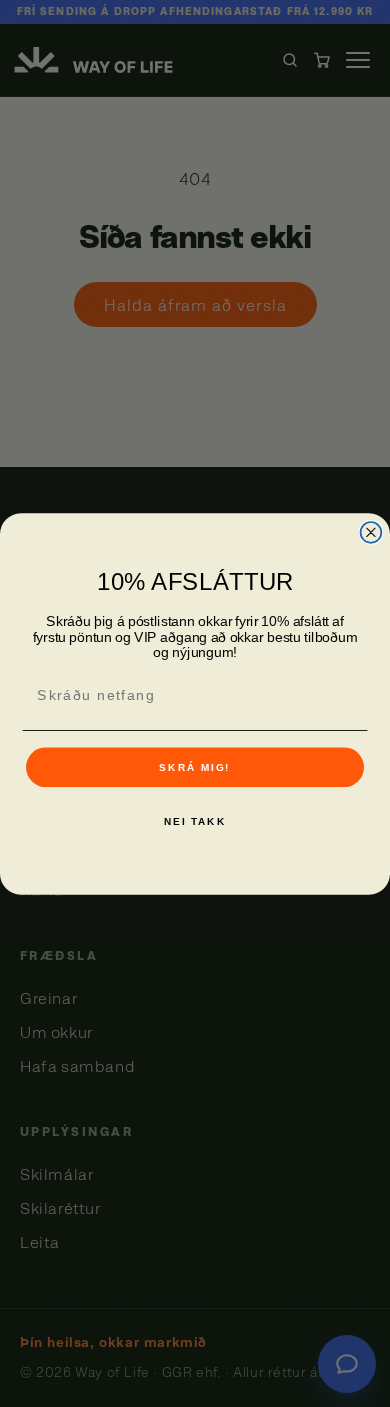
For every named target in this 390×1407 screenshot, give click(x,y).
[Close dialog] (371, 532)
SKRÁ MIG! (194, 767)
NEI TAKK (195, 822)
